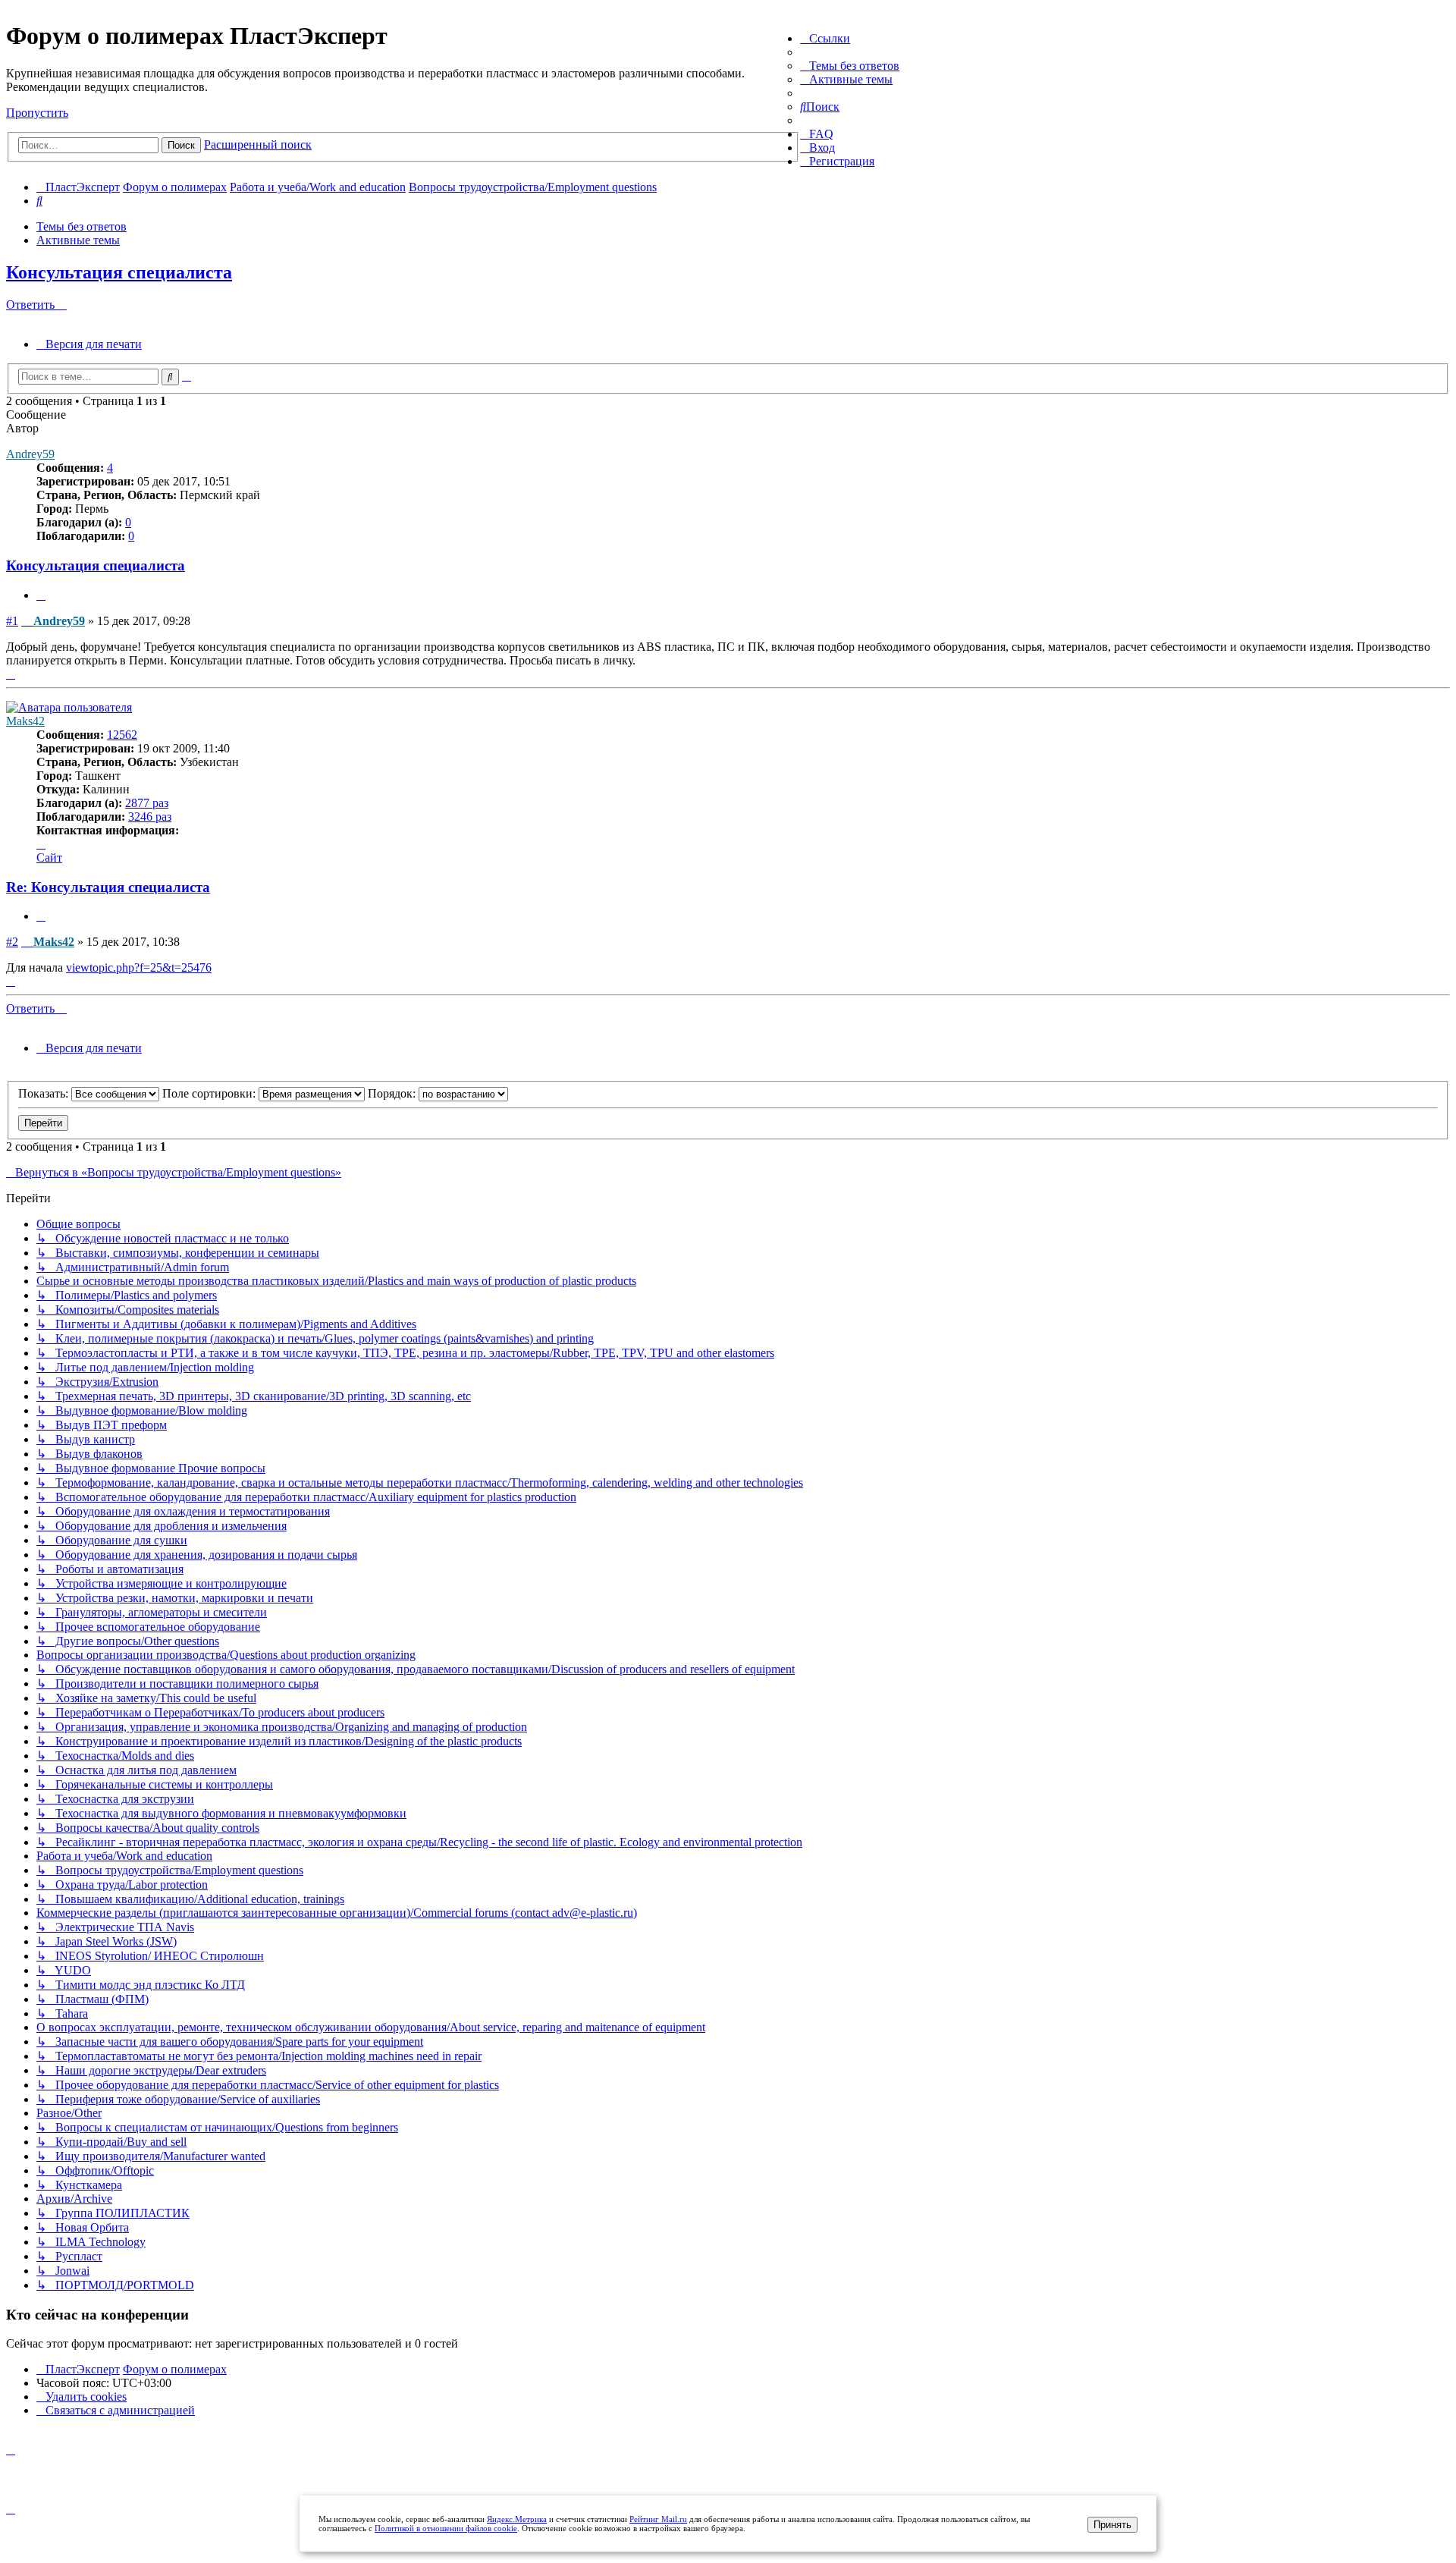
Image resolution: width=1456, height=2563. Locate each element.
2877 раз (147, 803)
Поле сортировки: (210, 1093)
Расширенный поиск (258, 144)
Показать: (45, 1093)
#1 (12, 621)
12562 (122, 735)
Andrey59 (30, 454)
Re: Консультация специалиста (108, 887)
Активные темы (78, 240)
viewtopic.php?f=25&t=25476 (139, 967)
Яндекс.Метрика (517, 2519)
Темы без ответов (82, 226)
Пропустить (37, 113)
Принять (1112, 2525)
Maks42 (25, 721)
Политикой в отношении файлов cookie (446, 2528)
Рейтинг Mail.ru (658, 2519)
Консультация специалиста (119, 272)
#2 (12, 942)
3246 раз (150, 817)
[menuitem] (850, 66)
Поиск (181, 145)
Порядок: (393, 1093)
